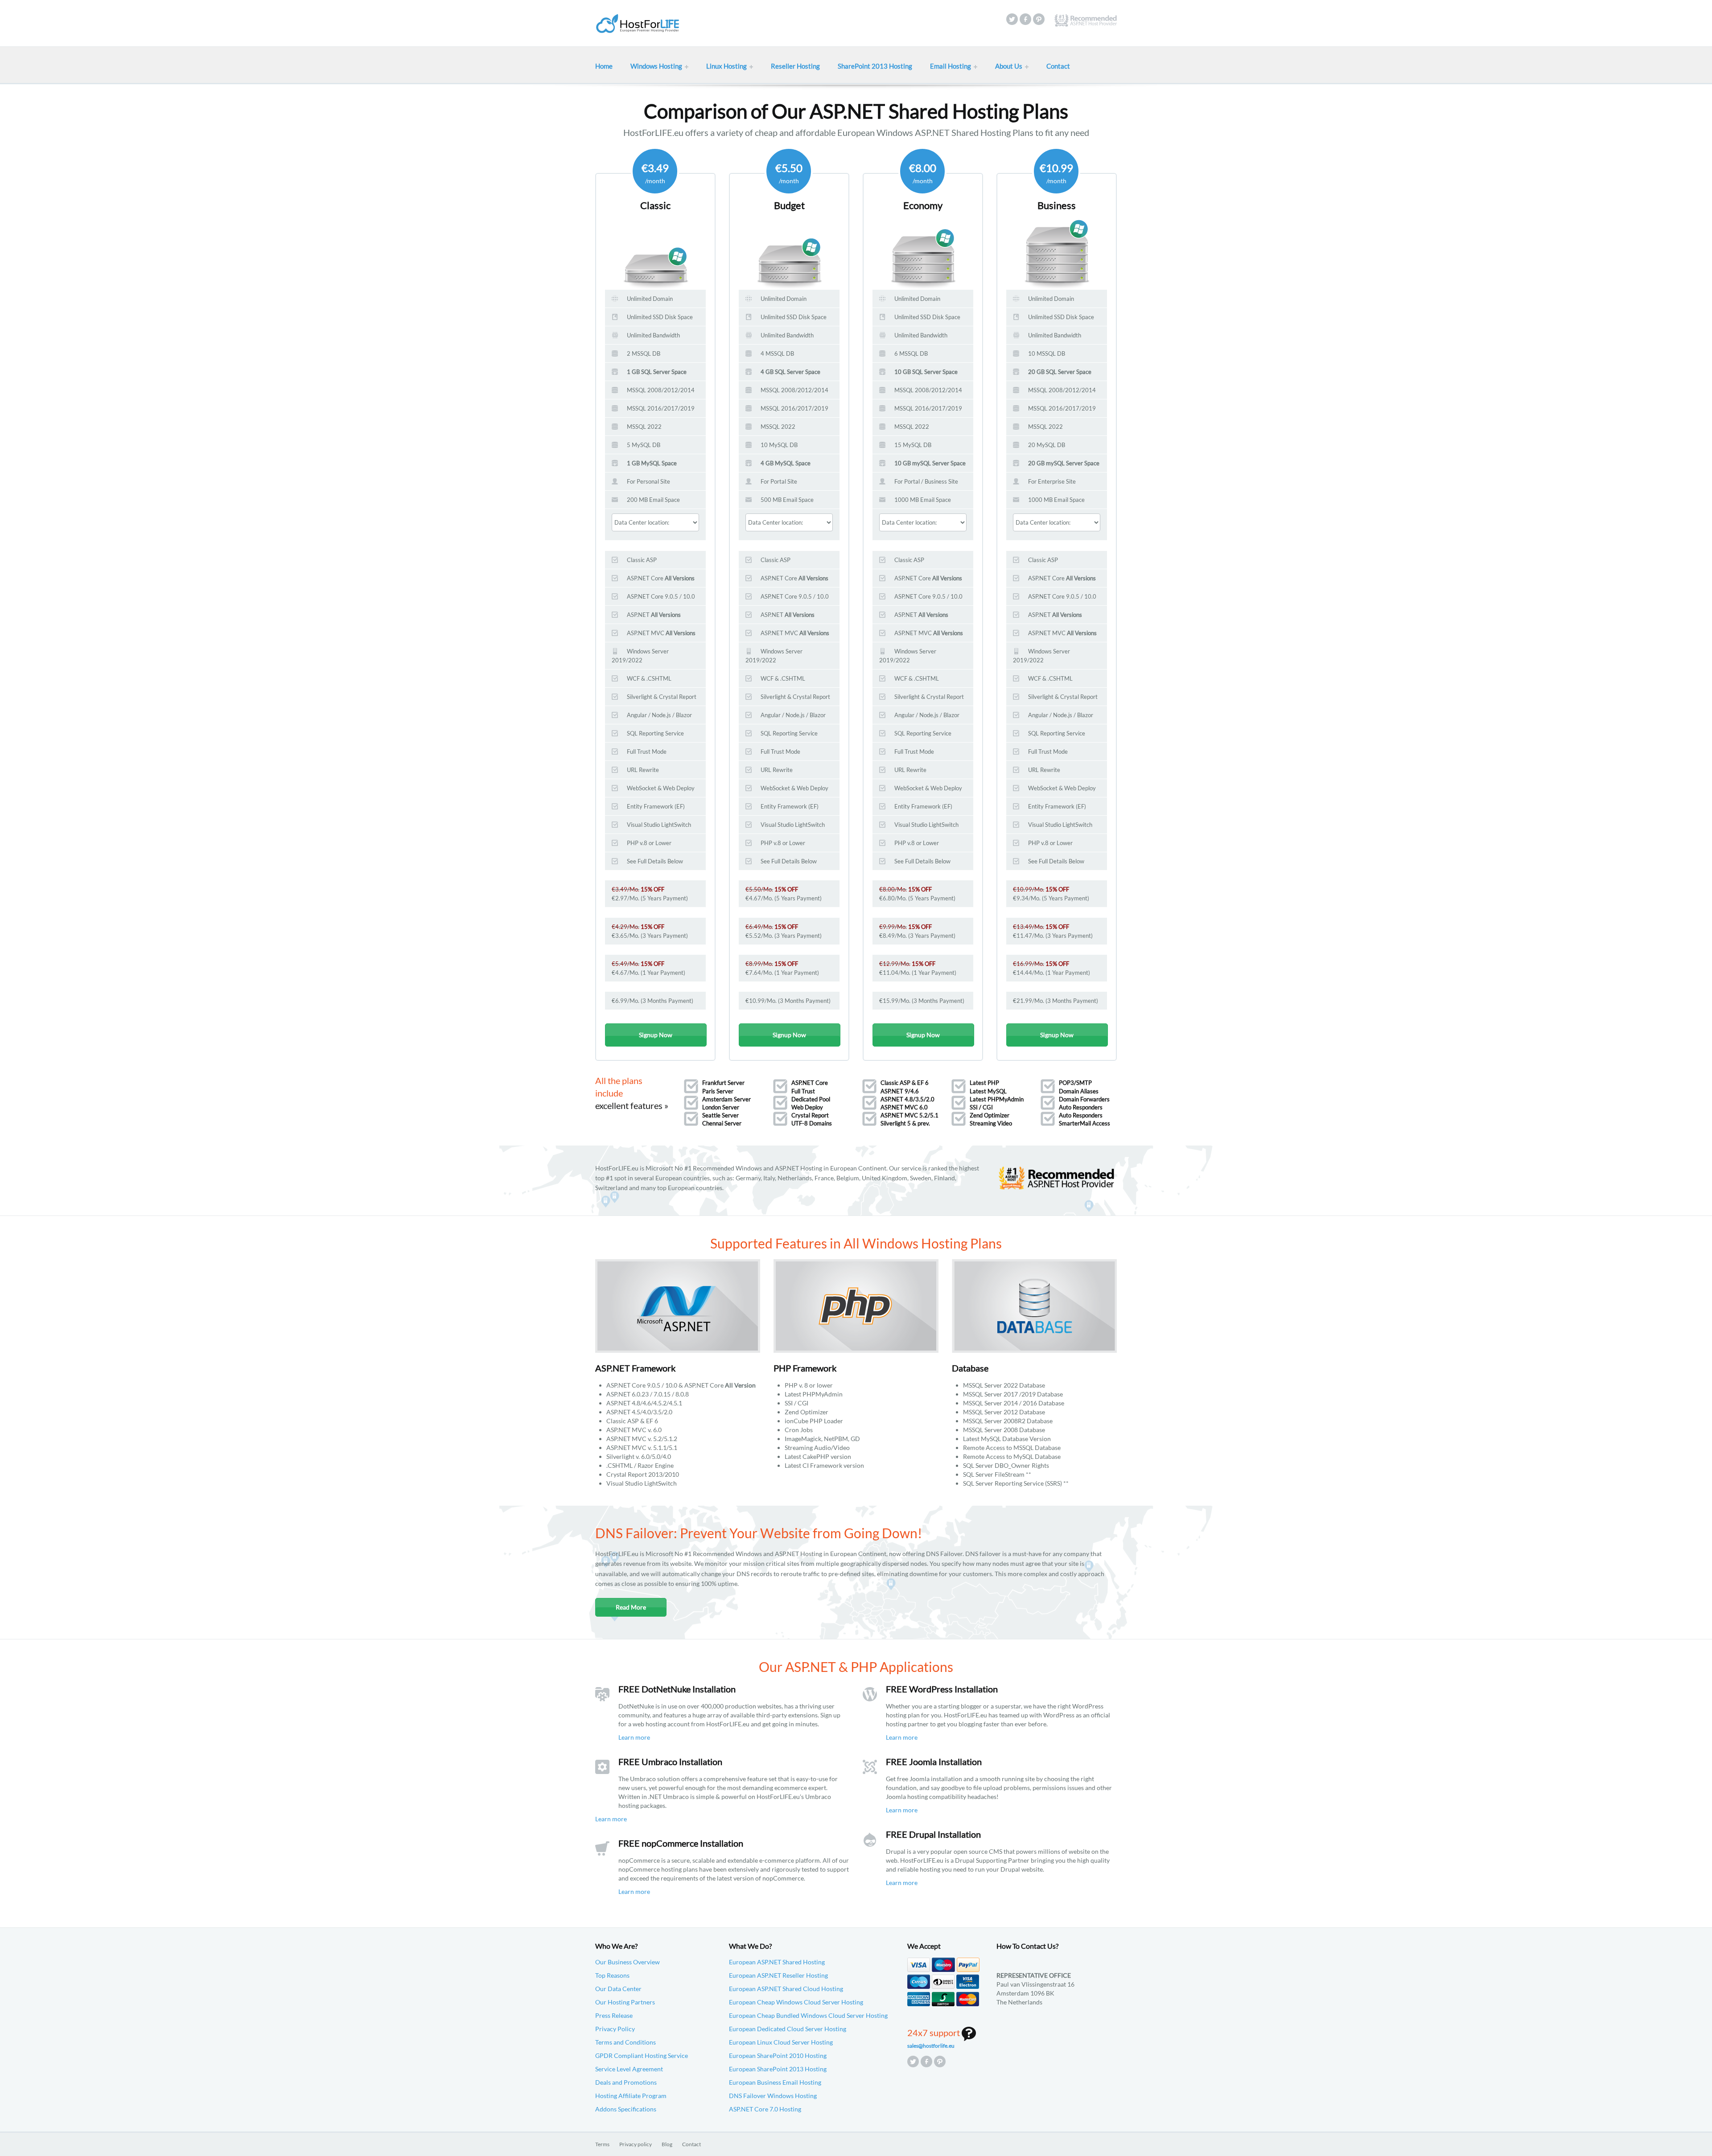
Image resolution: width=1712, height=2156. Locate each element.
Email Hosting (951, 66)
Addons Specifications (626, 2109)
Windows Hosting (656, 66)
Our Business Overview (628, 1962)
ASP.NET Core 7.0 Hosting (765, 2109)
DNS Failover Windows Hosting (773, 2096)
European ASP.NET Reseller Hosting (778, 1975)
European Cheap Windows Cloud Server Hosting (796, 2002)
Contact (1058, 66)
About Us (1009, 66)
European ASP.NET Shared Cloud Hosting (786, 1989)
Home (604, 66)
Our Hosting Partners (625, 2002)
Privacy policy (636, 2144)
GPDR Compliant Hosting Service (642, 2055)
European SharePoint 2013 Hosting (778, 2069)
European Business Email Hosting (775, 2082)
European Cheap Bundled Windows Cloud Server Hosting (808, 2015)
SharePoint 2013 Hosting (875, 66)
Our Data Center (618, 1989)
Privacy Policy (615, 2029)
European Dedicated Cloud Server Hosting (788, 2029)
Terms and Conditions (626, 2042)
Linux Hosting (726, 66)
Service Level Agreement (629, 2069)
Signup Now (656, 1035)
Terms (602, 2144)
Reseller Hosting (795, 66)
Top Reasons (612, 1975)
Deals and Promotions (626, 2082)
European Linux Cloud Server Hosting (781, 2042)
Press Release (614, 2015)
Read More (631, 1607)
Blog (667, 2144)
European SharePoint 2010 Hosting (778, 2055)
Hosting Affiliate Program (631, 2096)
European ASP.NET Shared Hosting (777, 1962)
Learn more (634, 1737)
